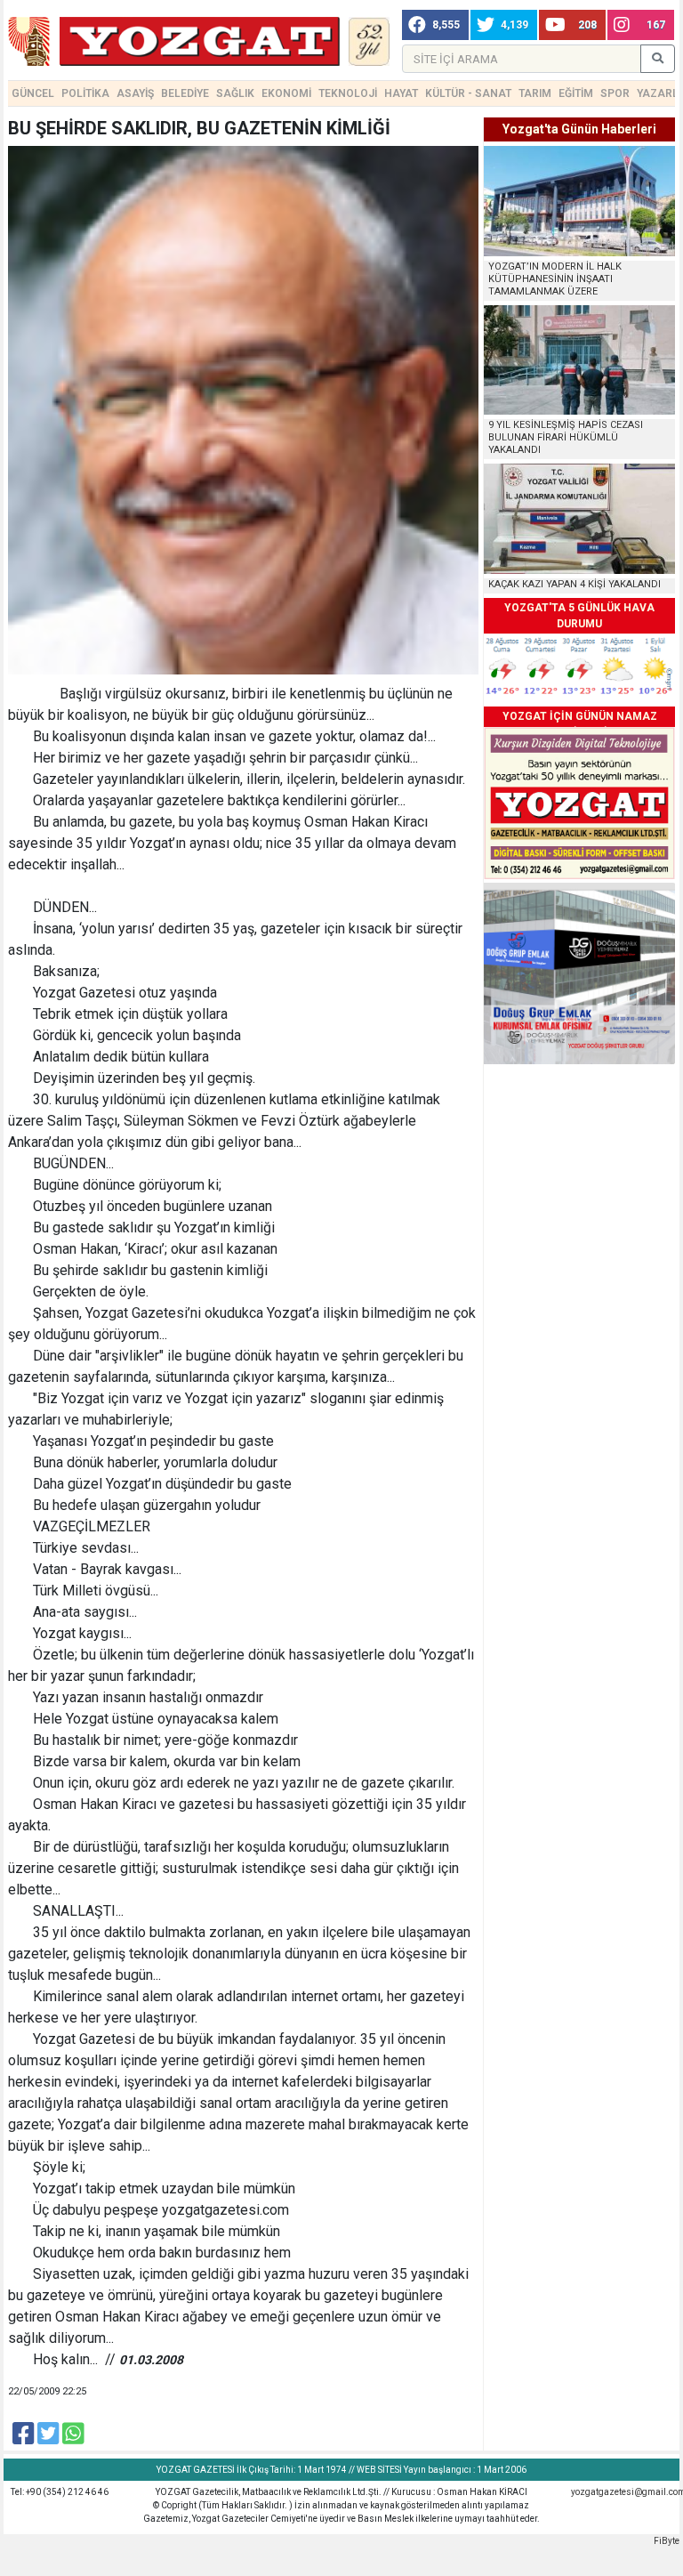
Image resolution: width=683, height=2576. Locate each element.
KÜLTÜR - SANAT (468, 93)
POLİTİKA (85, 93)
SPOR (615, 93)
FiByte (667, 2541)
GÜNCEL (33, 93)
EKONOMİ (286, 93)
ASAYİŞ (135, 93)
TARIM (535, 93)
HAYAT (401, 93)
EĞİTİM (576, 93)
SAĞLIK (235, 93)
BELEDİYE (185, 93)
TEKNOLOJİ (348, 93)
